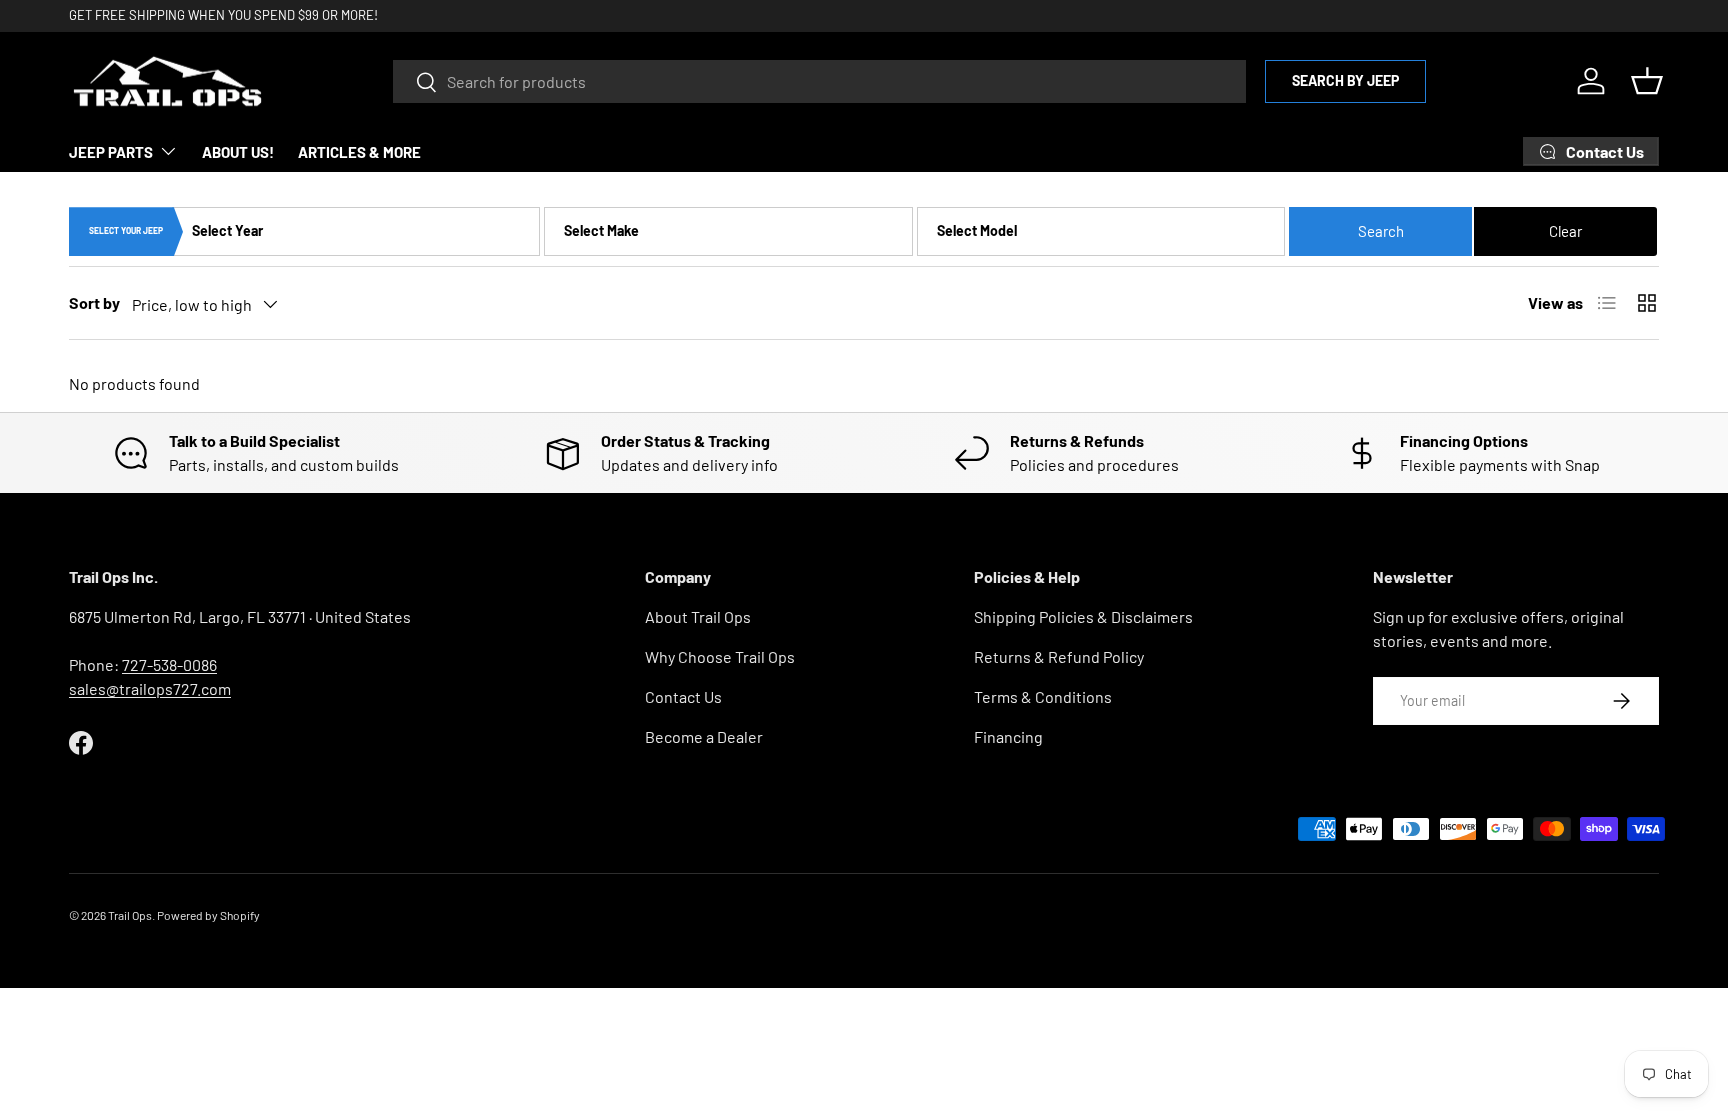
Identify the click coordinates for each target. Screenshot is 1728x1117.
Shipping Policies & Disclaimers (1083, 616)
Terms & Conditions (1043, 696)
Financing (1008, 736)
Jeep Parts (111, 152)
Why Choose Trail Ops (720, 656)
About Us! (238, 152)
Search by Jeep (1345, 80)
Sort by (94, 302)
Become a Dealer (704, 736)
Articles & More (359, 152)
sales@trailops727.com (150, 688)
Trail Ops (130, 915)
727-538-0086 (169, 664)
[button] (1647, 81)
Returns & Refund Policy (1059, 656)
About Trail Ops (698, 616)
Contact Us (683, 696)
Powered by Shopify (208, 915)
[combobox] (819, 81)
